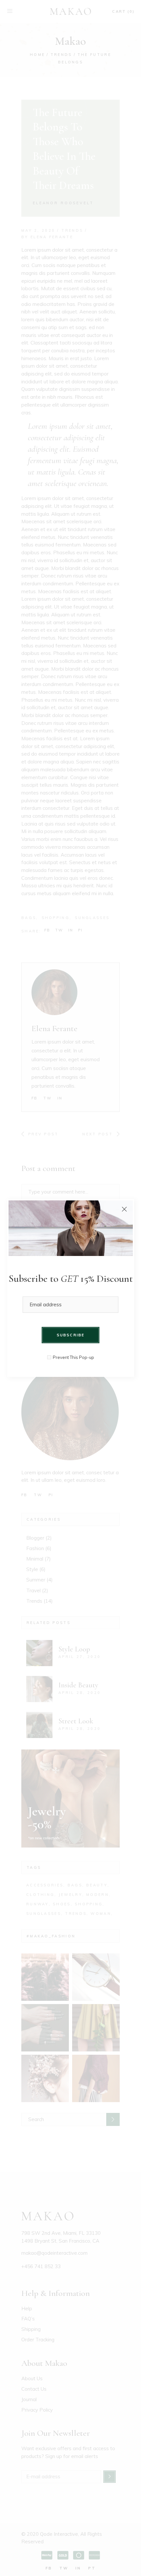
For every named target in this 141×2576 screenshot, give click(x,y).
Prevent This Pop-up (73, 1357)
